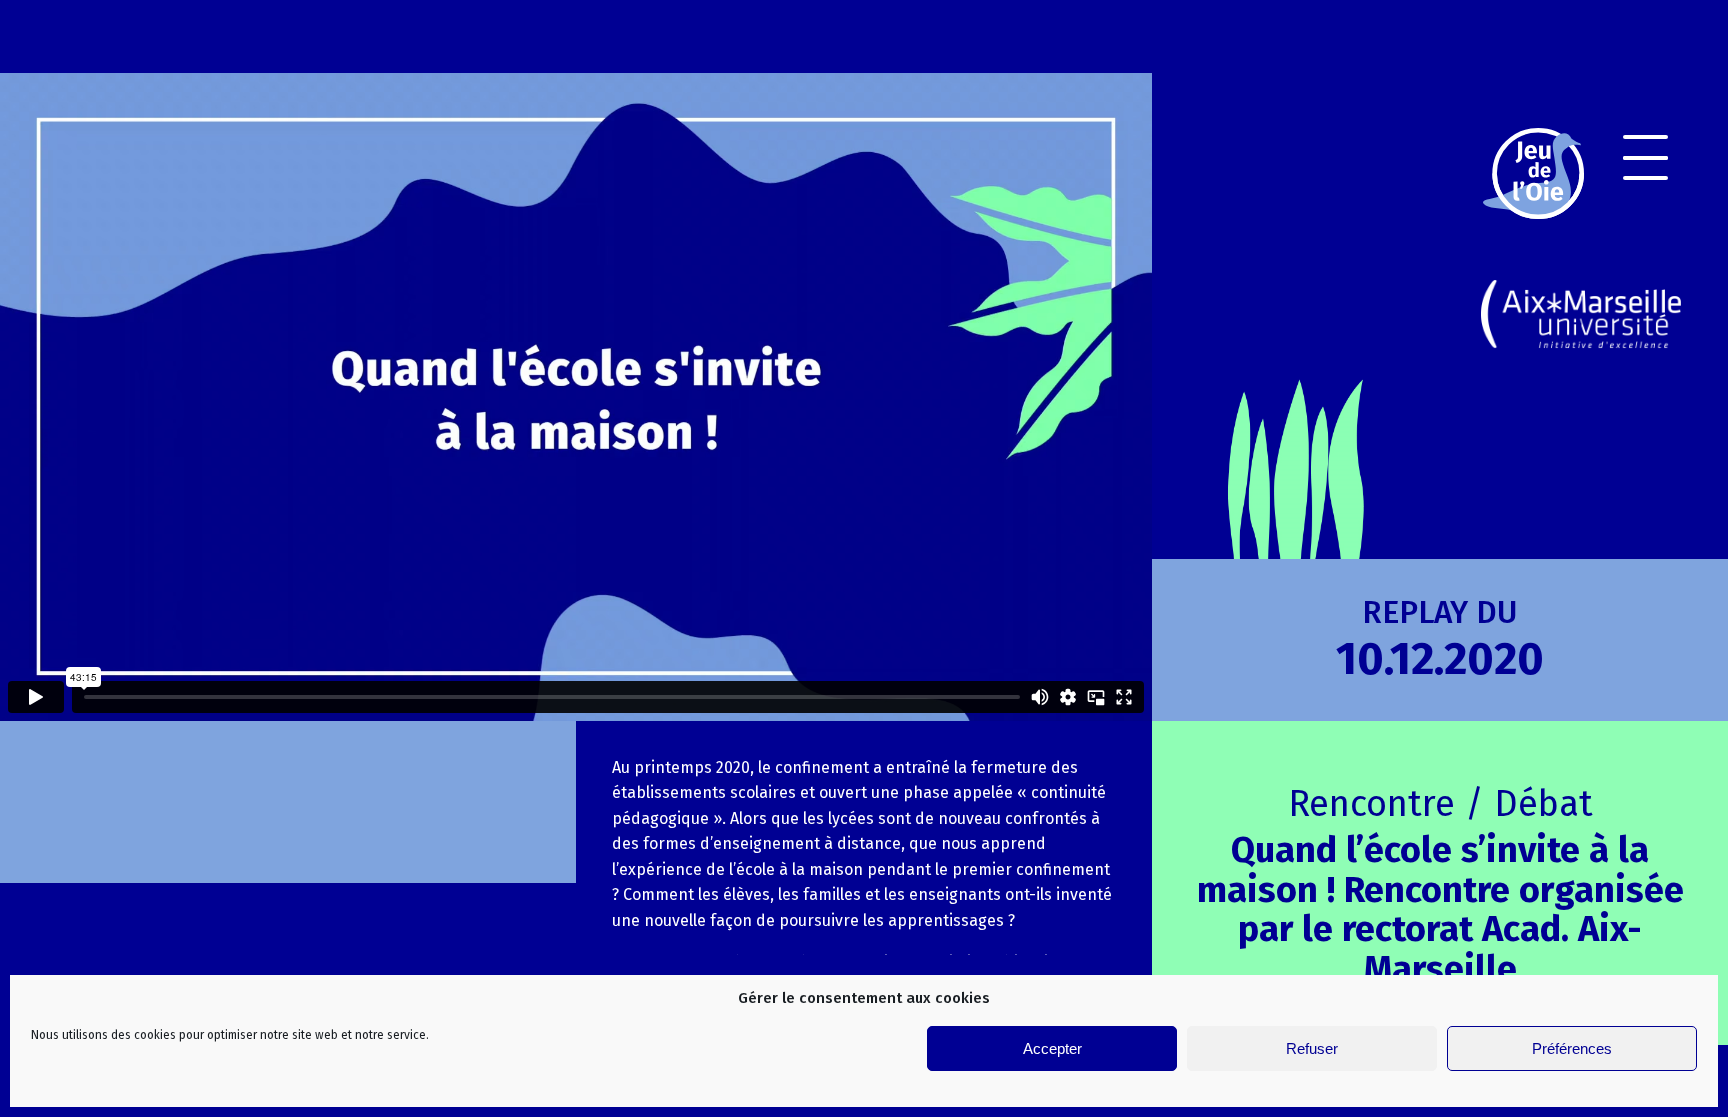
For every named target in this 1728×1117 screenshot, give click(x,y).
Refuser (1312, 1048)
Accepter (1052, 1048)
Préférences (1572, 1048)
